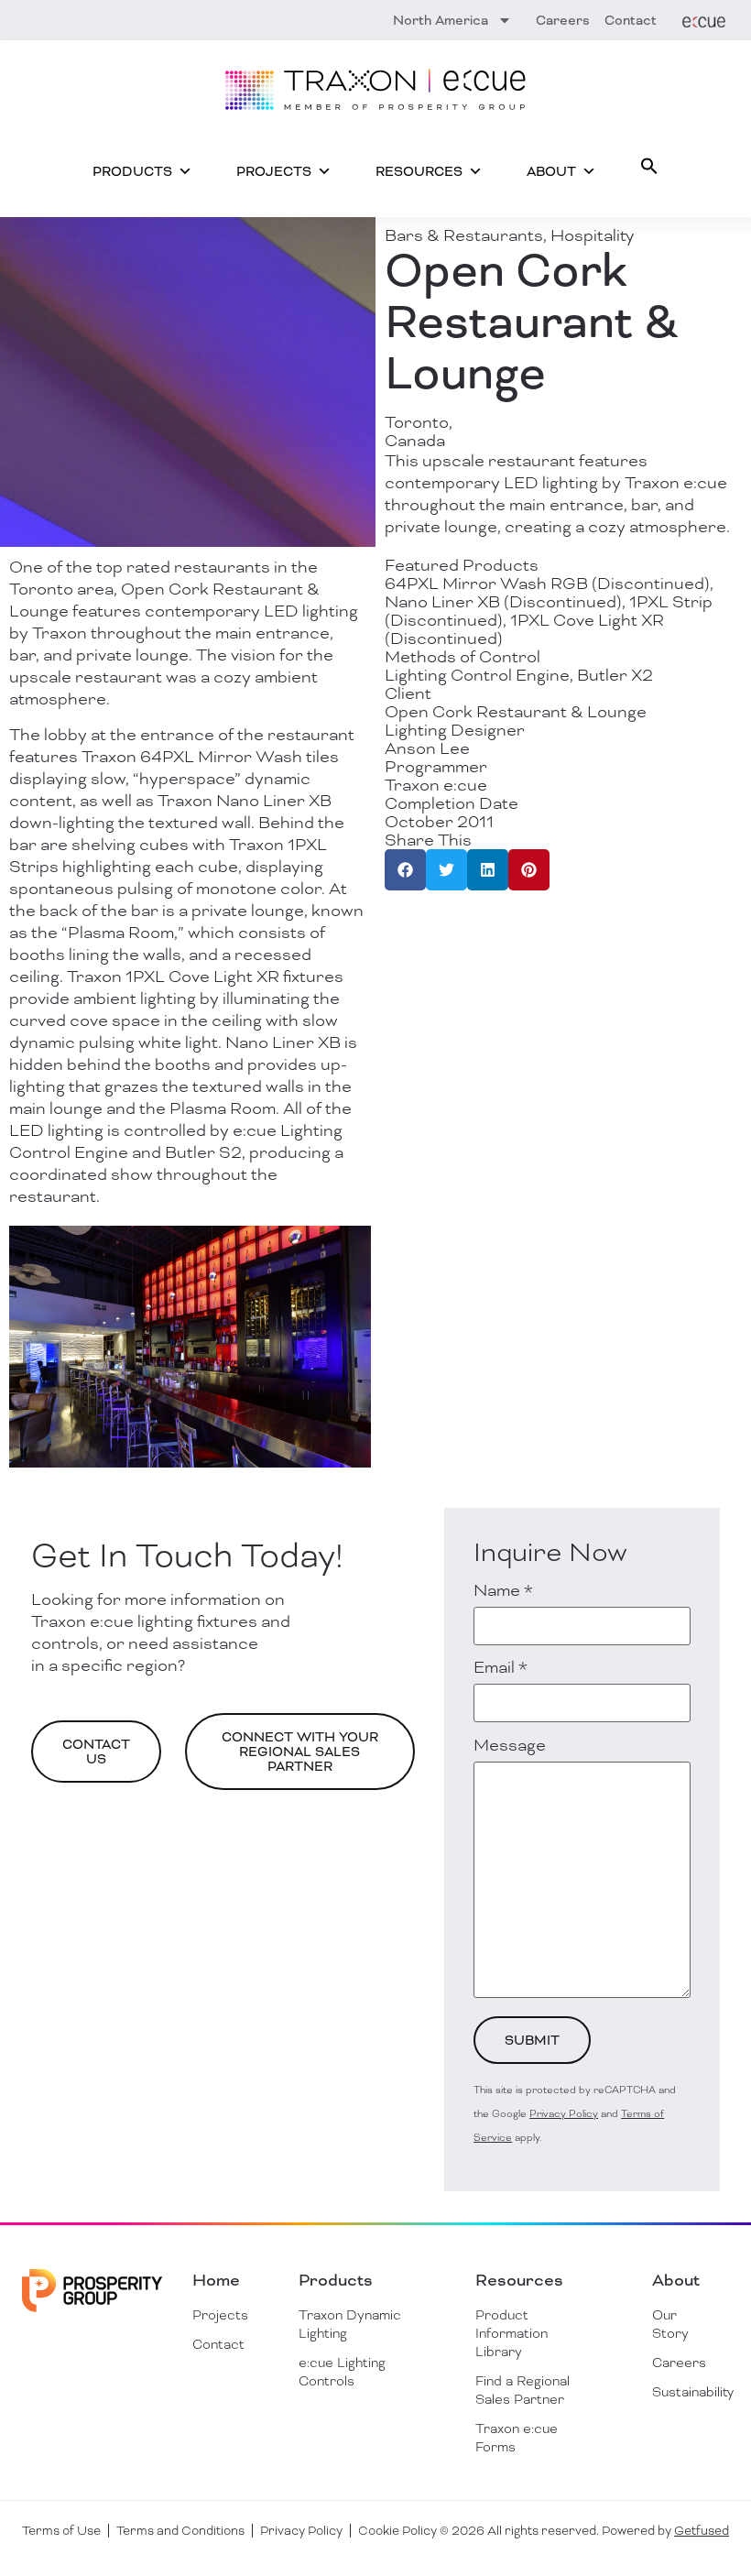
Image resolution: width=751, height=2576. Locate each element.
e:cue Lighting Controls (342, 2372)
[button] (649, 166)
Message (510, 1745)
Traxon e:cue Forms (517, 2438)
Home (216, 2280)
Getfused (702, 2531)
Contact (631, 20)
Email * (501, 1667)
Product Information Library (512, 2333)
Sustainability (676, 2392)
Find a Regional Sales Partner (522, 2390)
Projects (274, 171)
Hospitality (592, 235)
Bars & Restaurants (464, 235)
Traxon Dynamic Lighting (350, 2324)
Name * (503, 1590)
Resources (419, 171)
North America (441, 20)
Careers (563, 20)
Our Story (670, 2324)
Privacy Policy (564, 2113)
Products (132, 171)
